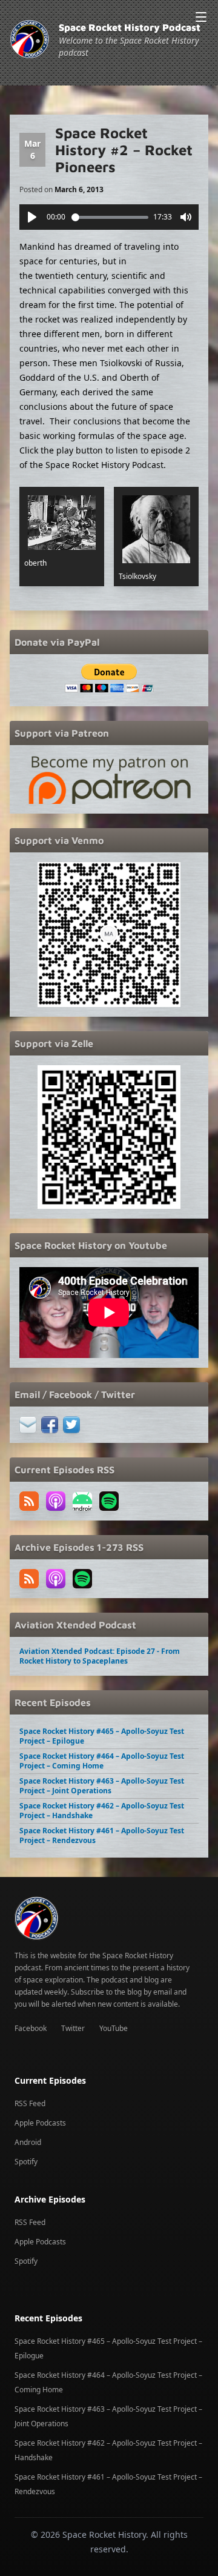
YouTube (114, 2028)
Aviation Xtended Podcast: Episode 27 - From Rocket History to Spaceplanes (100, 1656)
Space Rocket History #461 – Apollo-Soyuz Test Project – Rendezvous (102, 1835)
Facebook (31, 2028)
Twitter (73, 2028)
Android (28, 2142)
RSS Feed (30, 2103)
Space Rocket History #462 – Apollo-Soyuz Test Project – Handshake (102, 1811)
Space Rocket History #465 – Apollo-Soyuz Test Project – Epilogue (102, 1736)
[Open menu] (201, 17)
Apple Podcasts (40, 2123)
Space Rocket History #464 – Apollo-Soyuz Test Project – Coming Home (102, 1761)
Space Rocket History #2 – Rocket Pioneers (124, 150)
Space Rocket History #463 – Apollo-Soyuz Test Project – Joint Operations (102, 1786)
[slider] (110, 217)
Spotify (26, 2162)
